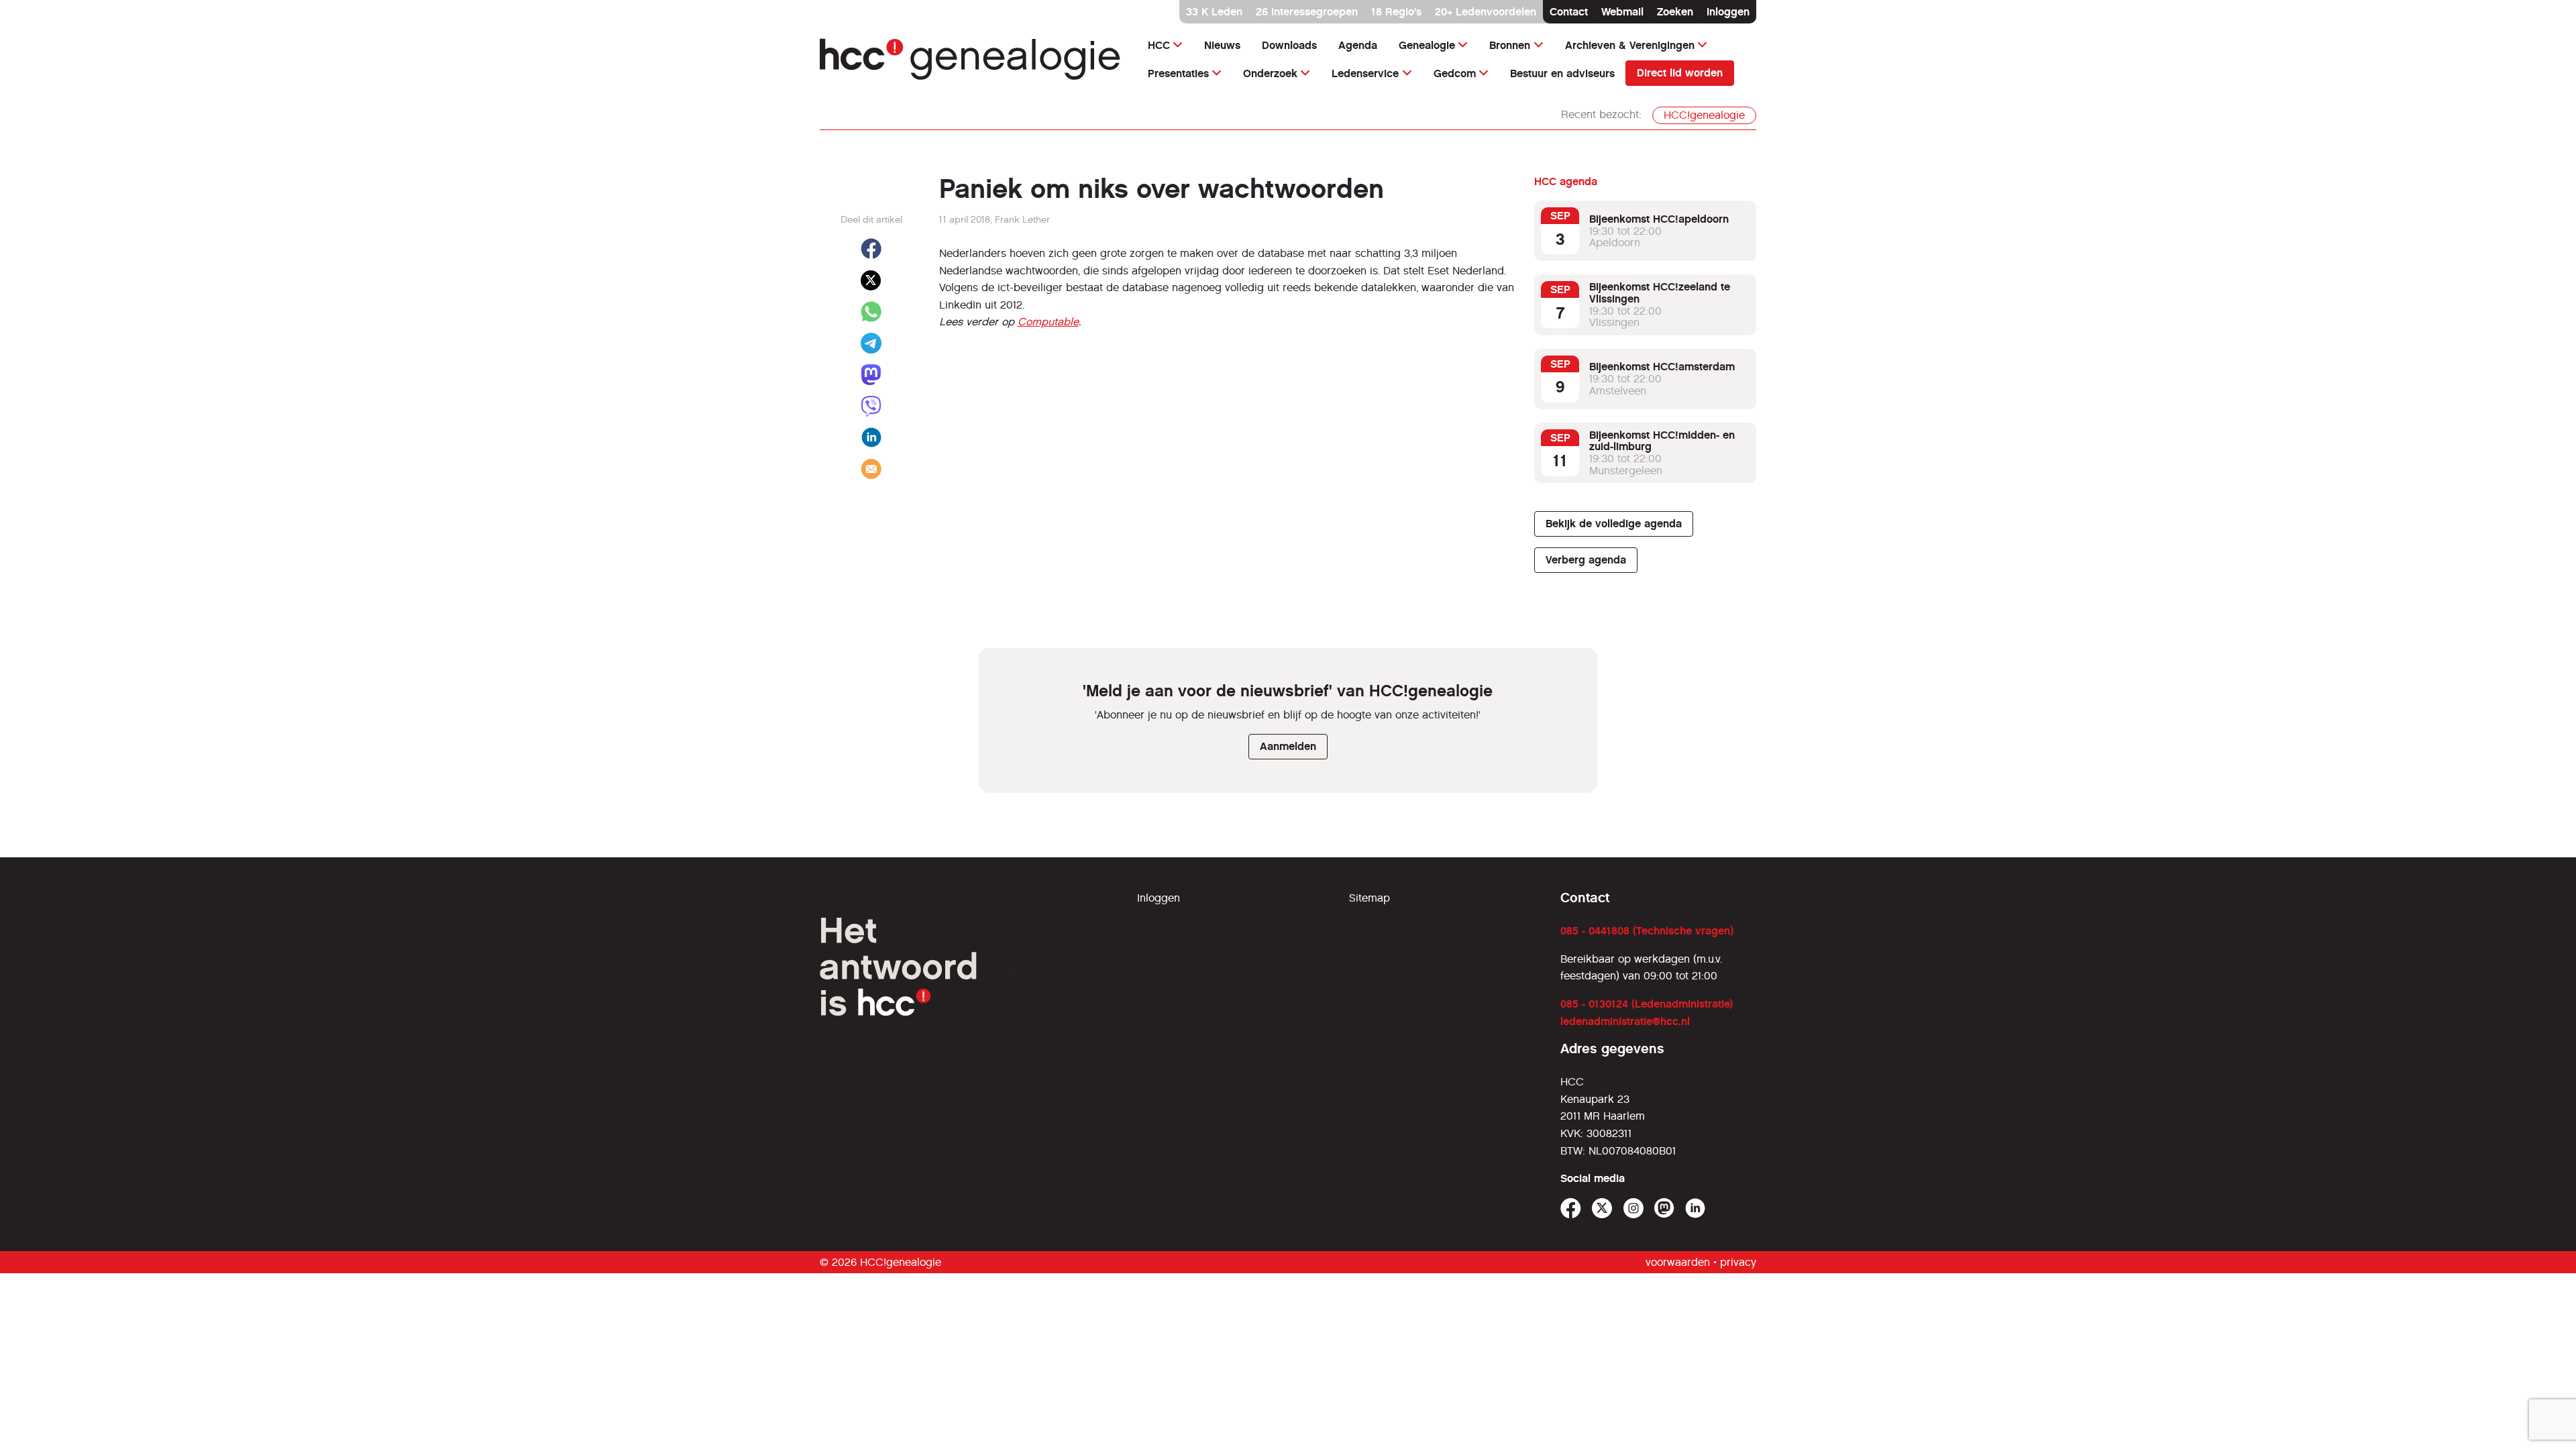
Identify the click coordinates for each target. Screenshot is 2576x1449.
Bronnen (1510, 45)
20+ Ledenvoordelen (1486, 12)
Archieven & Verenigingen (1630, 45)
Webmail (1622, 12)
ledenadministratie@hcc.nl (1625, 1021)
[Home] (970, 59)
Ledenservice (1365, 73)
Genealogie (1427, 45)
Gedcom (1455, 73)
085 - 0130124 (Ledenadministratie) (1647, 1004)
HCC (1159, 45)
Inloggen (1728, 12)
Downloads (1289, 45)
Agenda (1358, 45)
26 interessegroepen (1307, 12)
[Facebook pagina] (1571, 1209)
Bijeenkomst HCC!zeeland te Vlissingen (1660, 293)
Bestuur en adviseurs (1562, 73)
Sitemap (1370, 898)
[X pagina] (1602, 1209)
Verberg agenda (1586, 560)
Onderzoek (1270, 73)
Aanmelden (1288, 746)
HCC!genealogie (1704, 115)
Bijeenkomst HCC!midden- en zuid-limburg (1662, 441)
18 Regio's (1396, 12)
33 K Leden (1214, 12)
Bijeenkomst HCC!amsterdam (1662, 367)
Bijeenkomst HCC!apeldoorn (1659, 219)
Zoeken (1675, 12)
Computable (1048, 322)
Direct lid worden (1680, 73)
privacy (1738, 1262)
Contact (1569, 12)
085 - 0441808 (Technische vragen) (1647, 931)
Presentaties (1178, 73)
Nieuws (1222, 45)
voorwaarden (1678, 1262)
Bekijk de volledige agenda (1614, 524)
